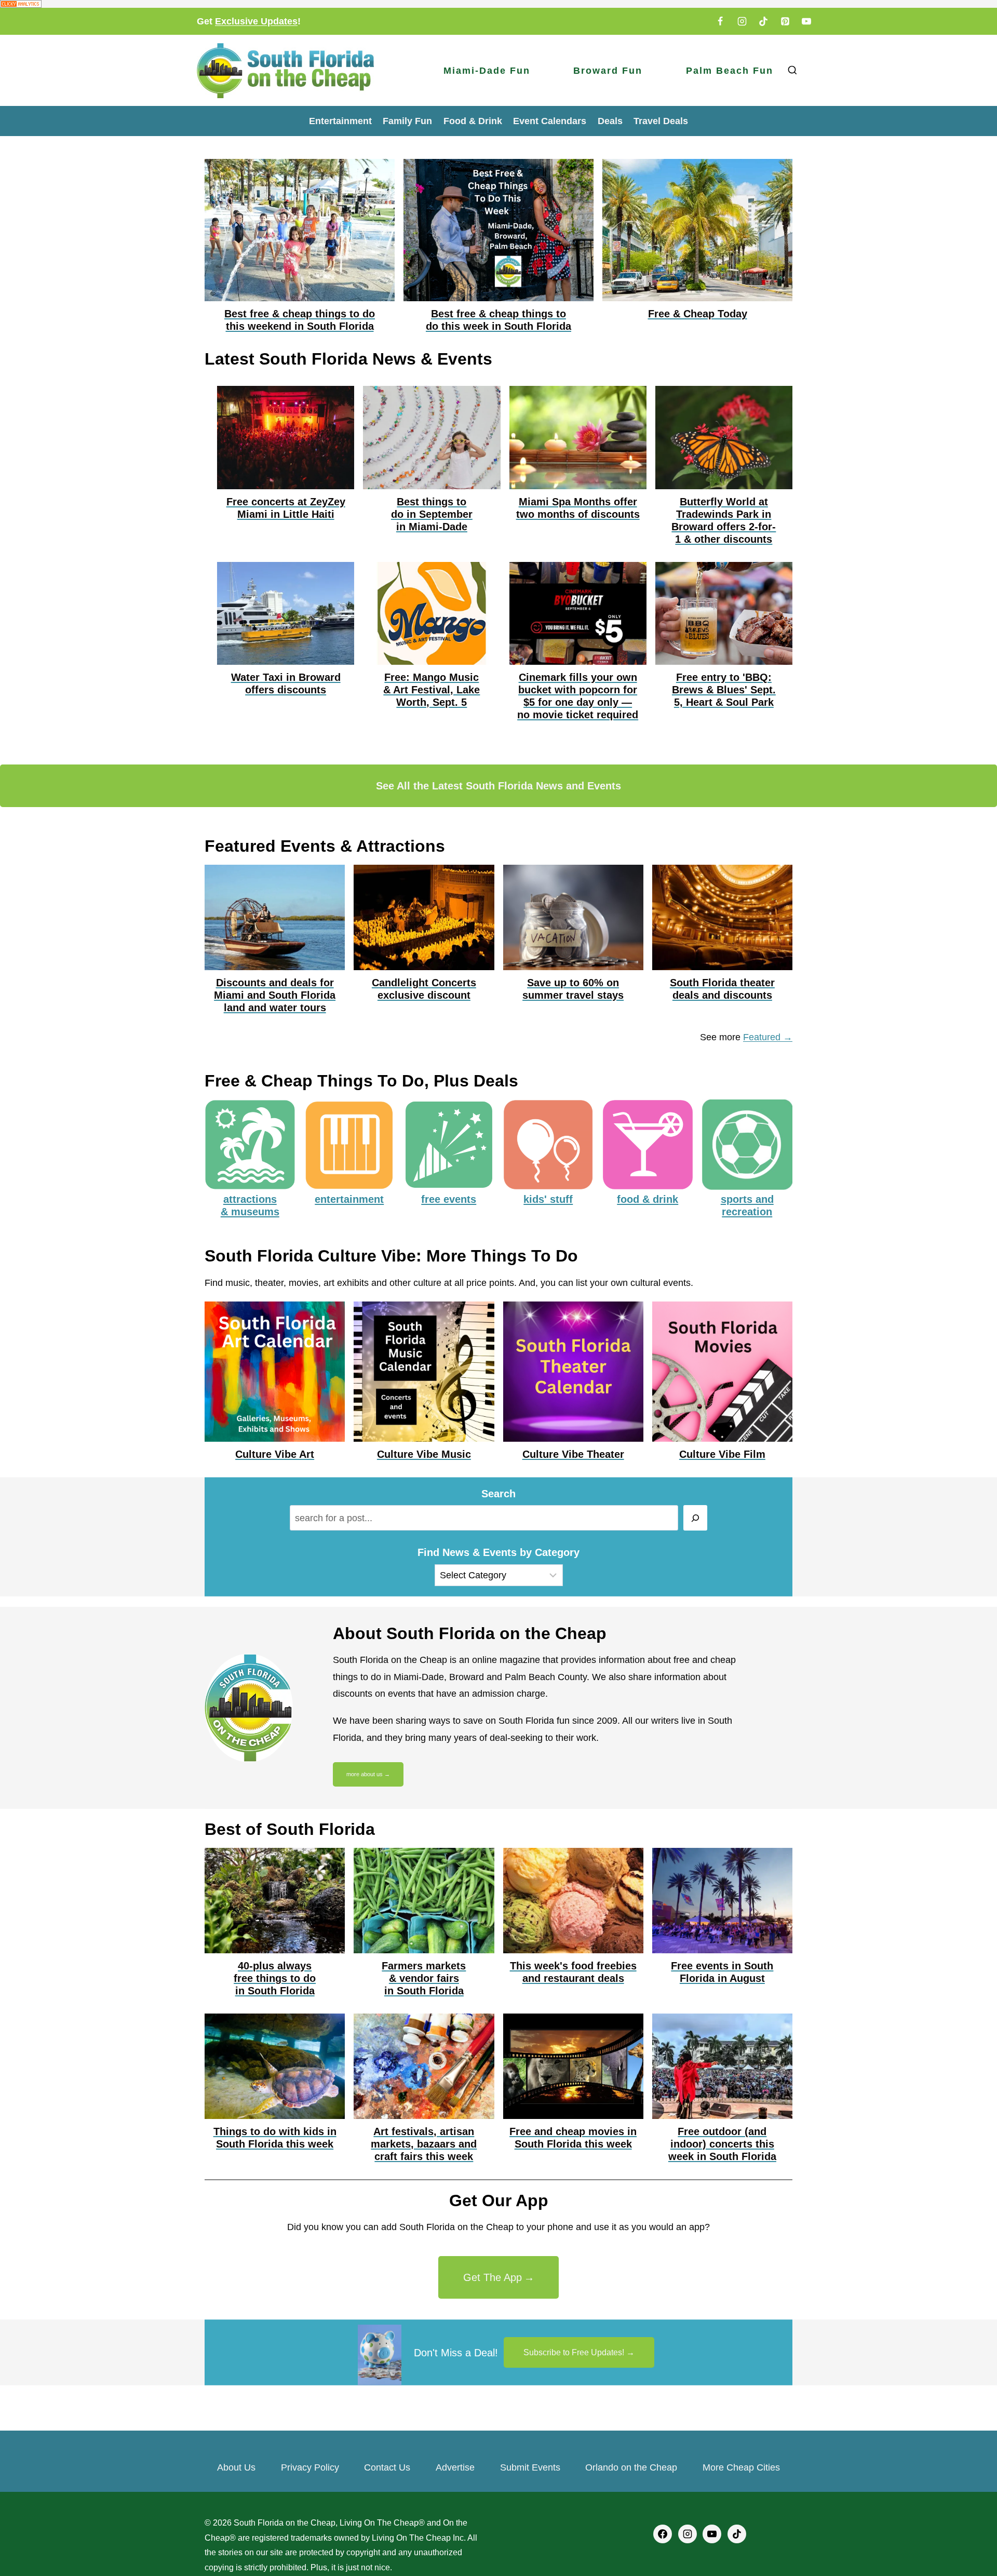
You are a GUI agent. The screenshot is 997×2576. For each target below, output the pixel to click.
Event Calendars (550, 121)
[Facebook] (720, 21)
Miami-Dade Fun (487, 71)
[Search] (696, 1518)
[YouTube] (806, 21)
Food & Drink (473, 121)
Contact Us (387, 2467)
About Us (236, 2467)
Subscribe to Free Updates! (574, 2352)
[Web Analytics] (498, 4)
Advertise (455, 2467)
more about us (365, 1774)
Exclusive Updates (256, 21)
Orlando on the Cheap (631, 2467)
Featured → (768, 1037)
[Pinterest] (785, 21)
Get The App (493, 2277)
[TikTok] (763, 21)
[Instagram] (742, 21)
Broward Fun (608, 71)
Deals (610, 121)
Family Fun (407, 121)
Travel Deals (661, 121)
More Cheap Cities (741, 2467)
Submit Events (530, 2467)
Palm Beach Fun (730, 71)
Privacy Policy (310, 2467)
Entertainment (340, 121)
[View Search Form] (792, 70)
